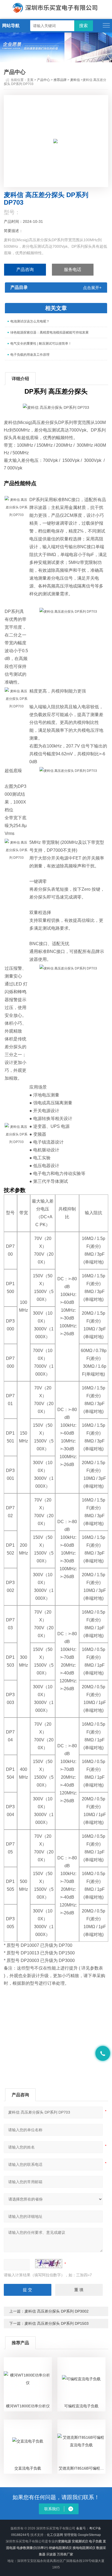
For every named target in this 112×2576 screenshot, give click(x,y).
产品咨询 (25, 270)
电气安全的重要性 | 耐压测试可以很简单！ (41, 344)
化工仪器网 (55, 2535)
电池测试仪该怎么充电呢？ (30, 321)
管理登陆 (70, 2535)
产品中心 (43, 80)
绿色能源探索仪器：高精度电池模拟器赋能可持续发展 (49, 332)
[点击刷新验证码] (49, 2264)
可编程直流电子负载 (81, 2406)
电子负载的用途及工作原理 (30, 355)
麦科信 (75, 80)
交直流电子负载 (28, 2468)
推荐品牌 (60, 80)
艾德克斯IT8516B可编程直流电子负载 (82, 2468)
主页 (30, 80)
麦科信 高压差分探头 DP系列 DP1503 (57, 2323)
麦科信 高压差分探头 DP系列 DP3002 (57, 2311)
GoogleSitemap (89, 2535)
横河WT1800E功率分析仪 (28, 2406)
